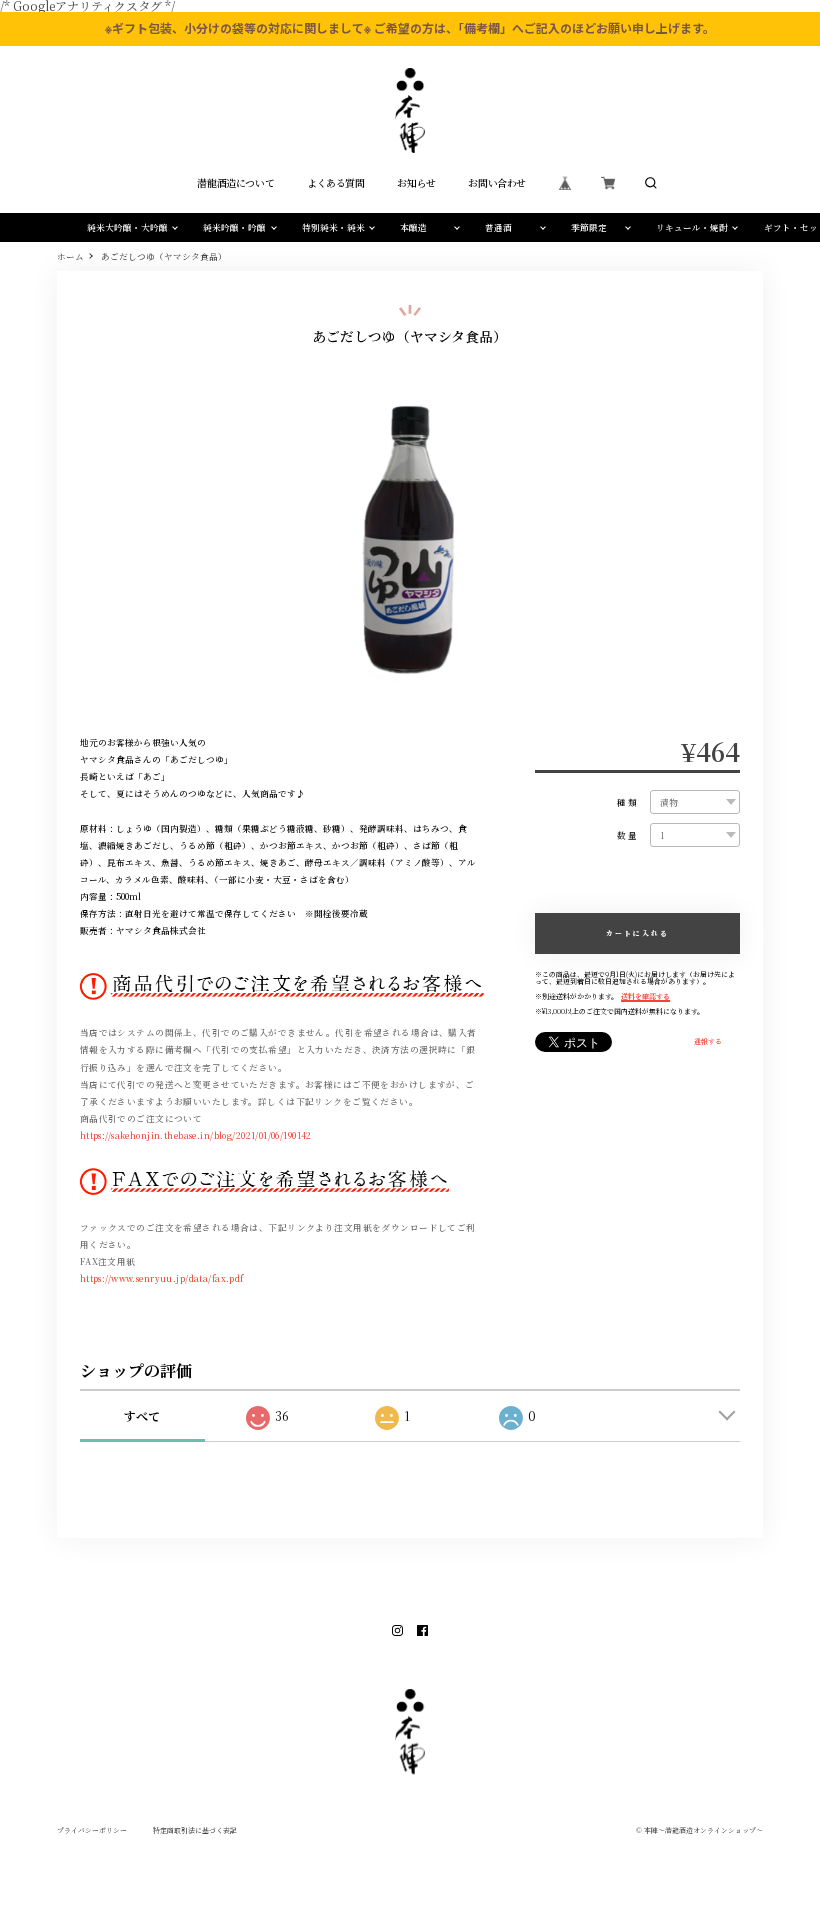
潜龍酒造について (235, 183)
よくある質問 (336, 183)
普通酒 (498, 227)
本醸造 (413, 227)
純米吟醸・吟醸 (234, 227)
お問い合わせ (497, 183)
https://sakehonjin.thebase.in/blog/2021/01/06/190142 (196, 1135)
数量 (628, 835)
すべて (142, 1415)
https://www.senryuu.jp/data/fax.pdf (162, 1278)
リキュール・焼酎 (692, 227)
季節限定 (589, 227)
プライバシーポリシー (92, 1830)
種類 (628, 802)
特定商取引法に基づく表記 (195, 1830)
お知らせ (416, 183)
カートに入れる (637, 933)
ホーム (70, 256)
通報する (708, 1041)
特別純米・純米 (333, 227)
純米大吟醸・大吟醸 (127, 227)
